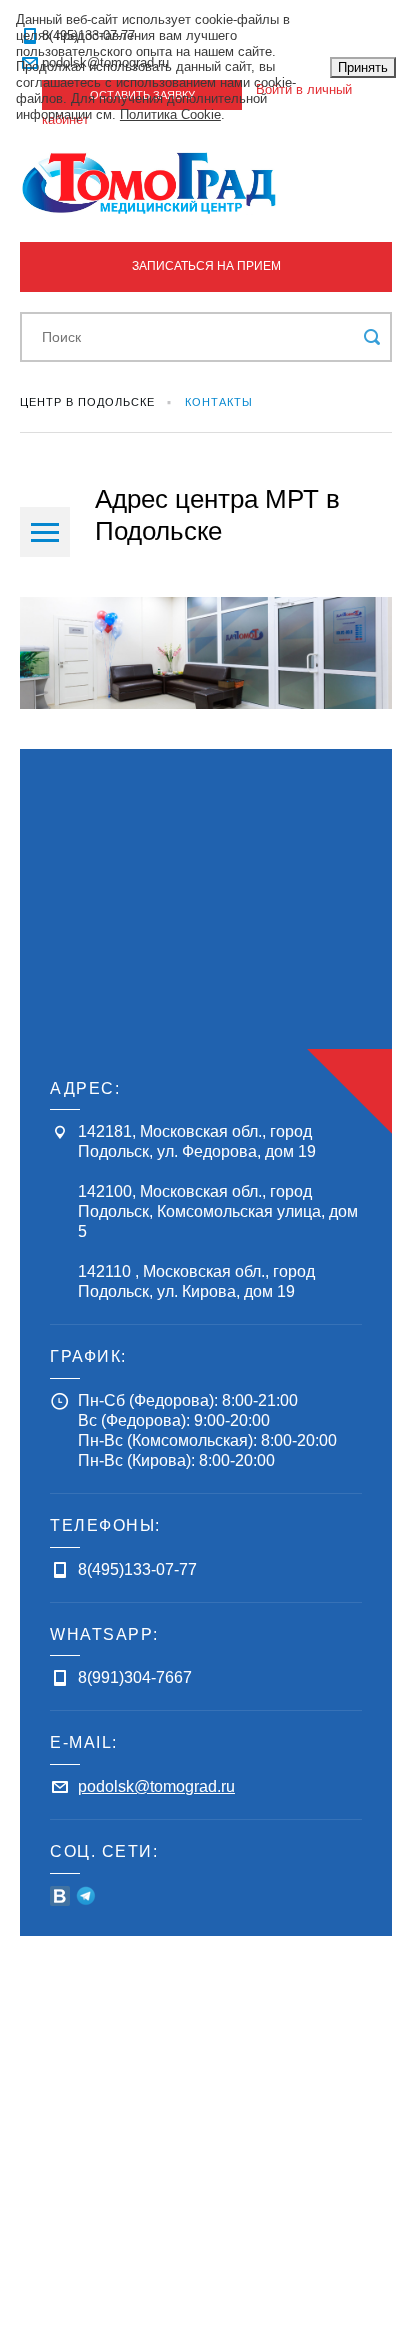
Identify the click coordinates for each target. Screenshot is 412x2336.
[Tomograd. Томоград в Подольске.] (206, 183)
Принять (363, 67)
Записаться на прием (206, 266)
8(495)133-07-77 (137, 1569)
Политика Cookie (170, 114)
